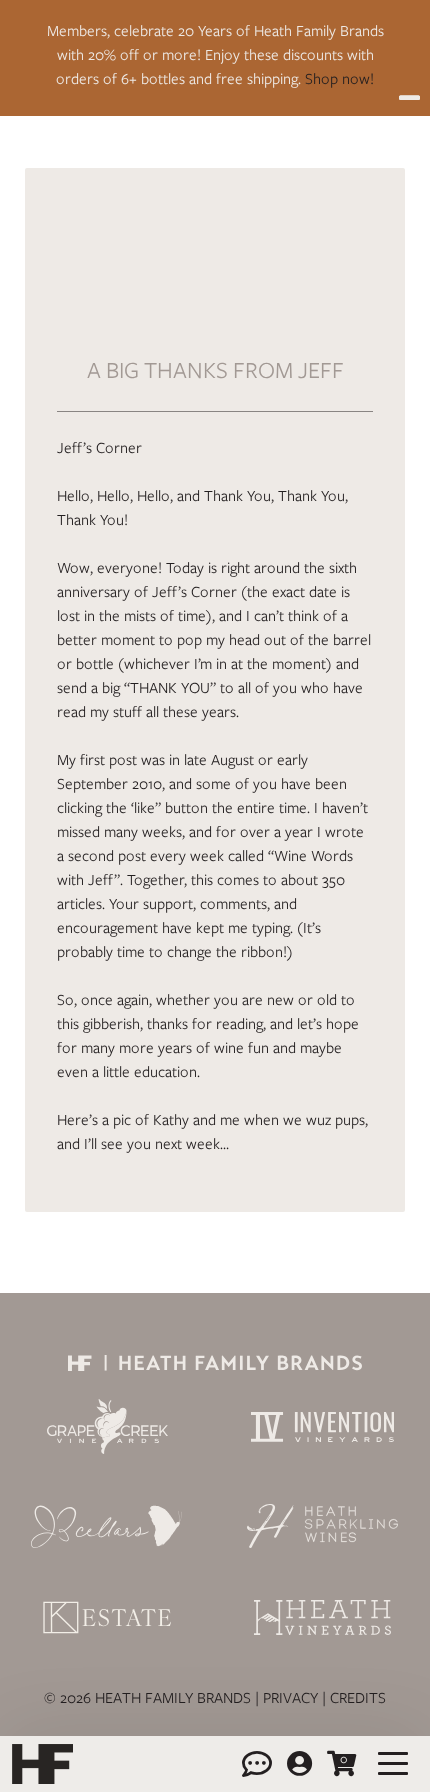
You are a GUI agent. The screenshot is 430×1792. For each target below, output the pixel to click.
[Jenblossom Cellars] (107, 1526)
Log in (299, 1764)
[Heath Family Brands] (215, 1362)
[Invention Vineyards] (322, 1427)
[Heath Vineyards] (322, 1617)
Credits (358, 1698)
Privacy (290, 1698)
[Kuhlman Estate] (107, 1617)
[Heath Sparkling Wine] (322, 1526)
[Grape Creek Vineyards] (107, 1426)
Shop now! (339, 79)
